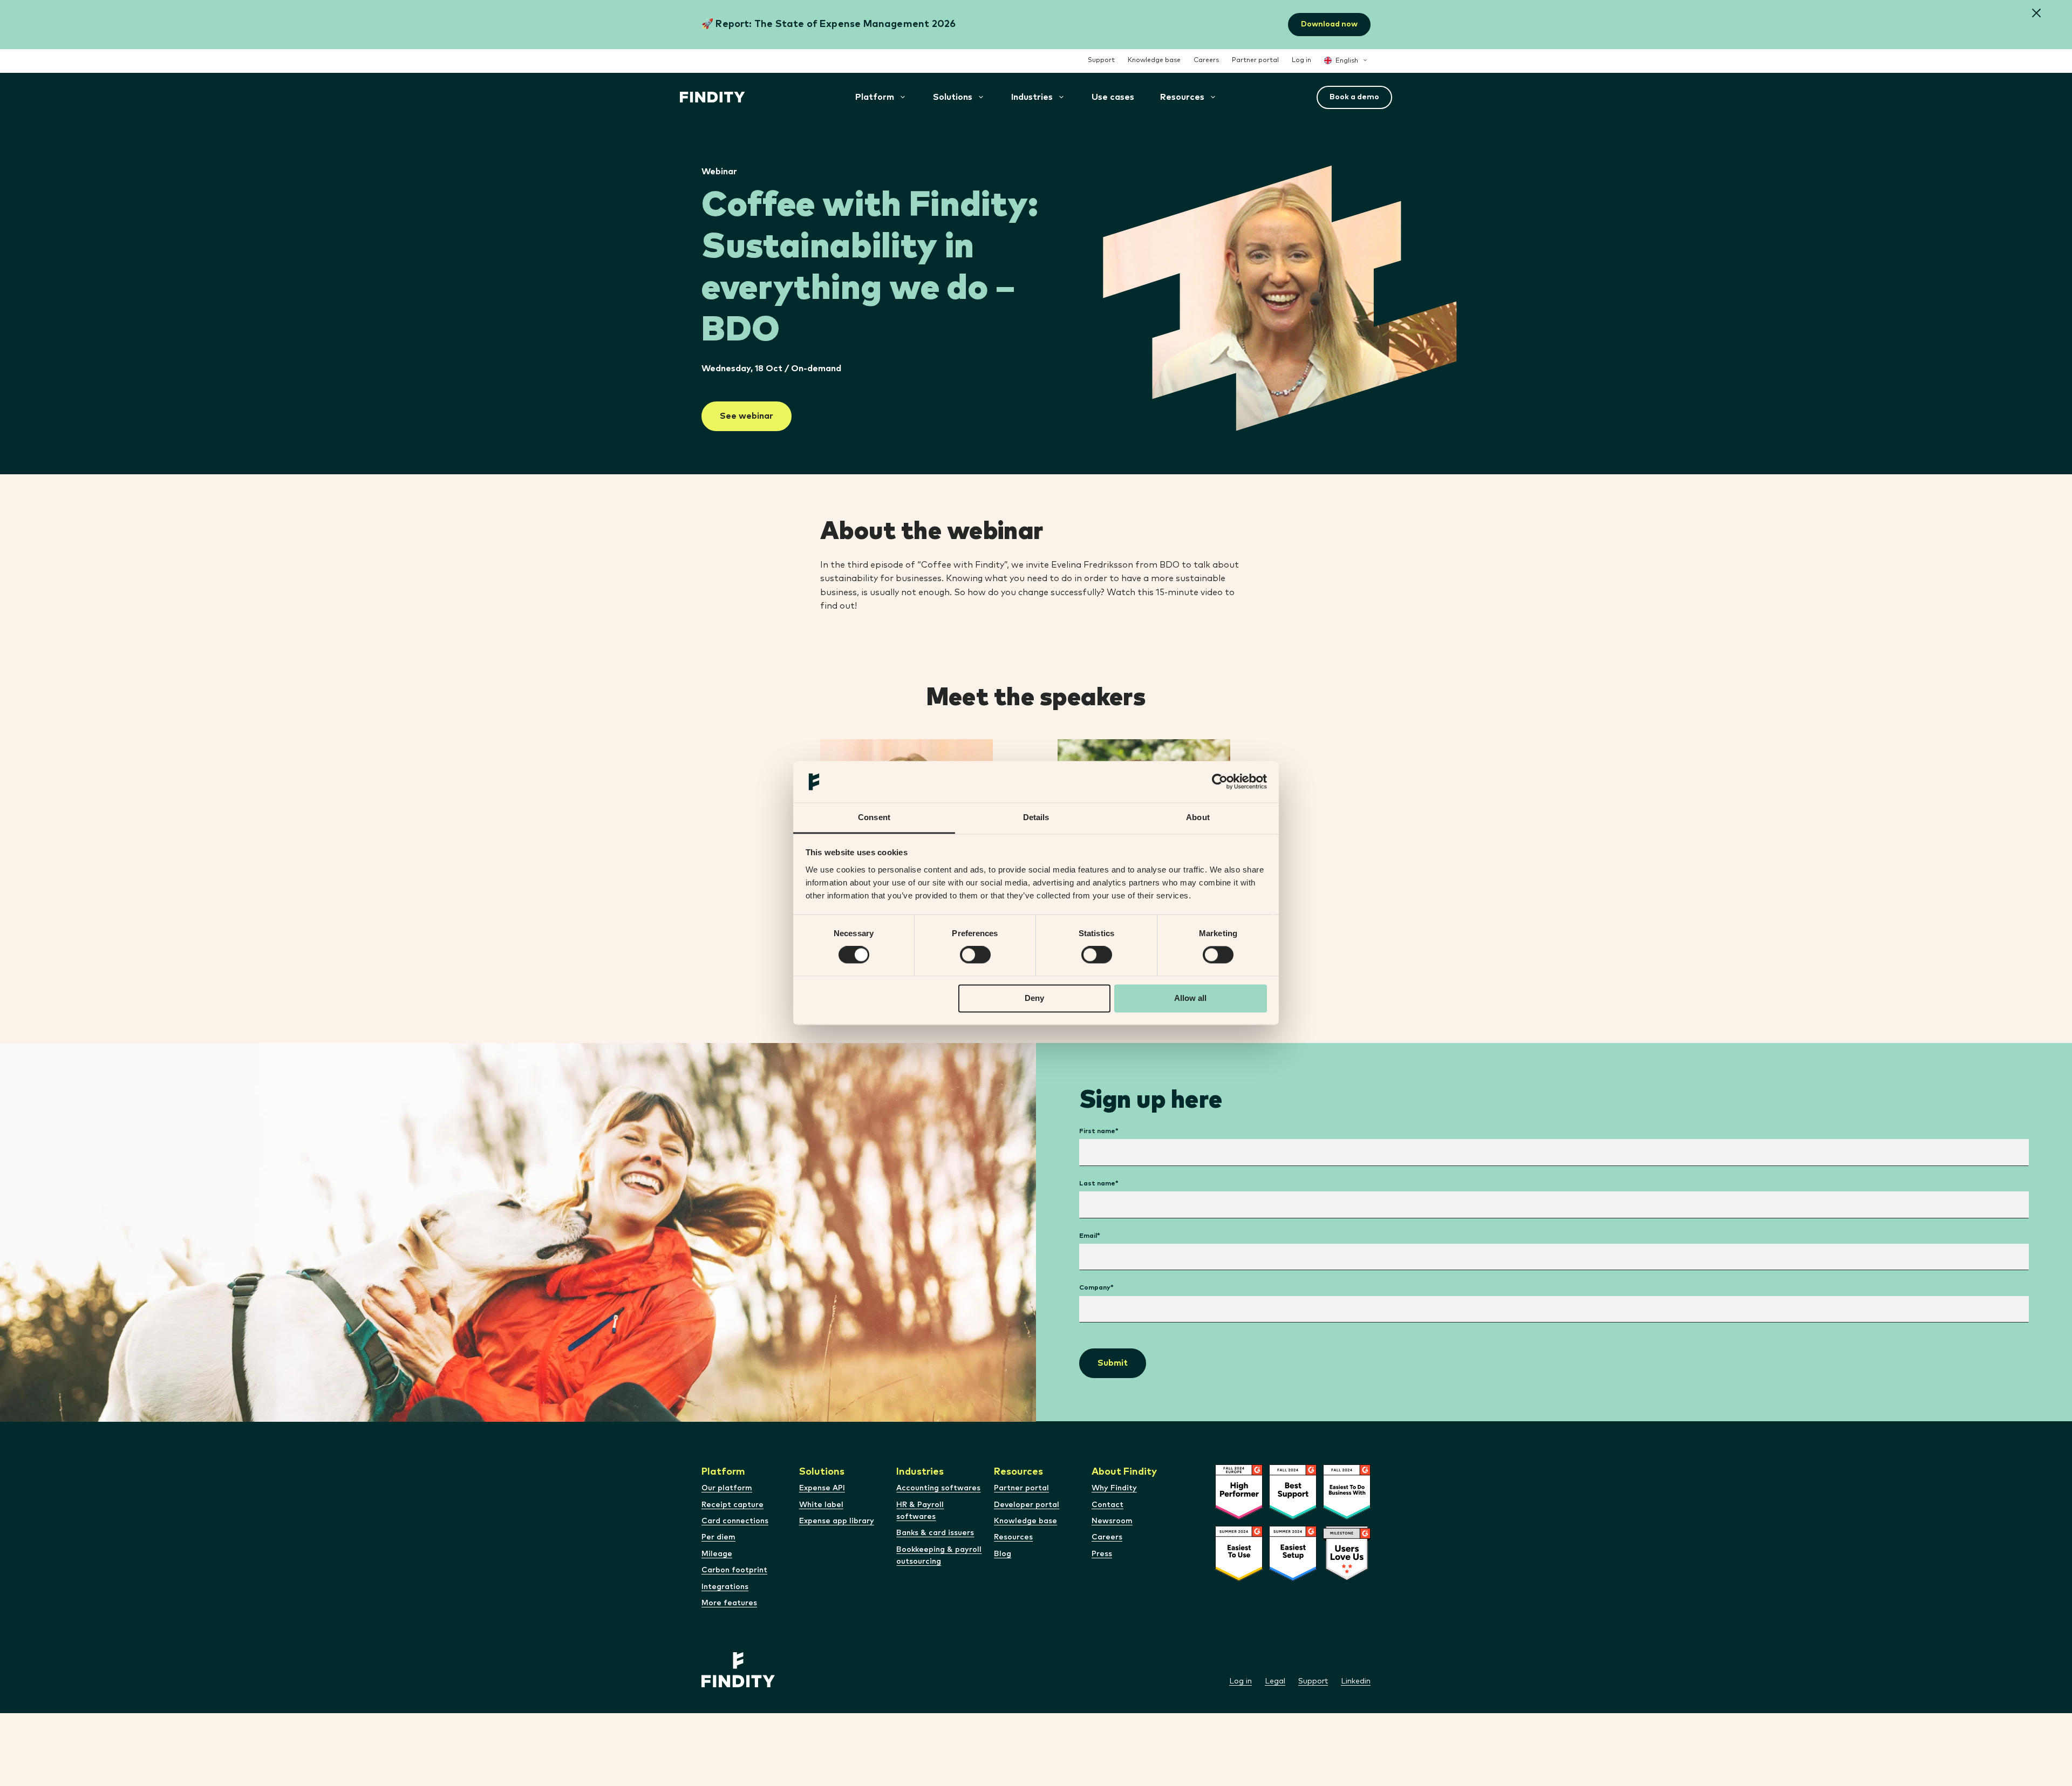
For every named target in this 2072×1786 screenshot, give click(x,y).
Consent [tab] (874, 817)
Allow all (1190, 998)
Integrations (725, 1587)
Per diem (718, 1537)
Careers (1206, 60)
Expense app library (837, 1521)
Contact (1107, 1505)
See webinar (747, 416)
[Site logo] (713, 97)
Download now (1329, 24)
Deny (1034, 998)
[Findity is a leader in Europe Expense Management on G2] (1239, 1517)
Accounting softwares (938, 1488)
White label (821, 1505)
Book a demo (1354, 97)
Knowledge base (1154, 60)
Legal (1275, 1681)
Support (1101, 60)
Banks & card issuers (935, 1533)
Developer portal (1027, 1505)
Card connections (735, 1521)
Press (1102, 1554)
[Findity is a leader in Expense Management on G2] (1293, 1517)
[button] (2036, 14)
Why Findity (1114, 1488)
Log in (1301, 60)
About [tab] (1198, 817)
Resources (1013, 1537)
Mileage (717, 1554)
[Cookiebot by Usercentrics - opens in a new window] (1220, 782)
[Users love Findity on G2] (1347, 1579)
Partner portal (1255, 60)
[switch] (975, 955)
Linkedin (1356, 1681)
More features (729, 1603)
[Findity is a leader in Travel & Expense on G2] (1293, 1579)
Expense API (822, 1488)
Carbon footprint (734, 1570)
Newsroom (1112, 1521)
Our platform (727, 1488)
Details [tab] (1036, 817)
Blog (1003, 1554)
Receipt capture (732, 1505)
